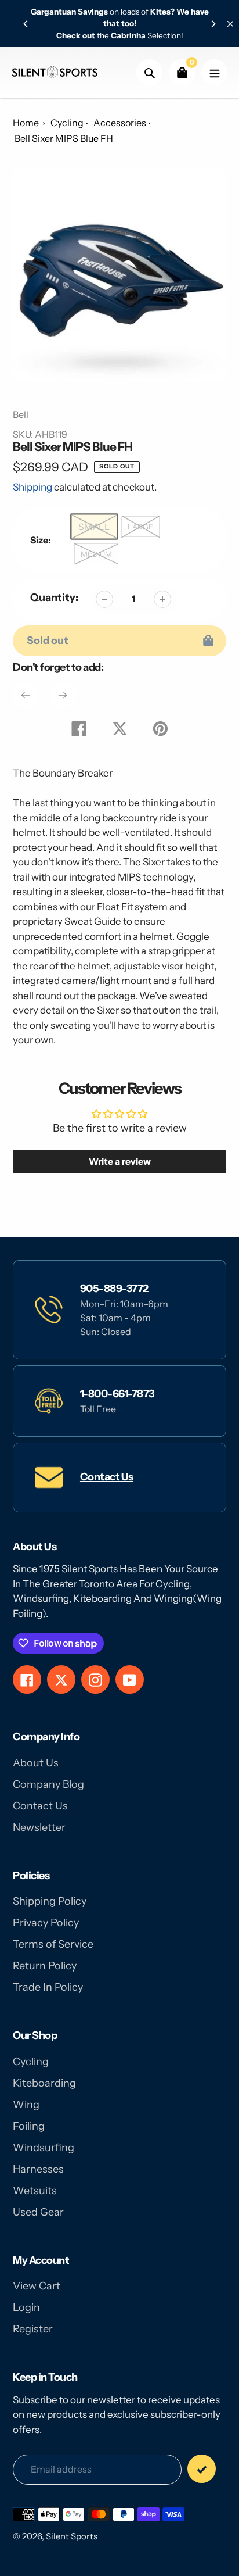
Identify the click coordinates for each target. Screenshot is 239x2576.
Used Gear (38, 2212)
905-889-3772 (114, 1289)
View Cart (37, 2286)
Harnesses (38, 2169)
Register (33, 2329)
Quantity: (54, 598)
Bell (21, 414)
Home (26, 123)
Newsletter (39, 1827)
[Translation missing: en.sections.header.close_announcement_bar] (230, 24)
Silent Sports (72, 2536)
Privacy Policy (46, 1923)
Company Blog (48, 1784)
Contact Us (107, 1477)
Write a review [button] (120, 1161)
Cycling (67, 123)
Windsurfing (44, 2148)
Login (26, 2307)
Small (95, 526)
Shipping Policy (50, 1901)
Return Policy (45, 1966)
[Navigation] (214, 72)
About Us (36, 1763)
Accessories (120, 123)
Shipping (32, 487)
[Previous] (26, 24)
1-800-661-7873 (117, 1394)
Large (140, 527)
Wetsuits (35, 2191)
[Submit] (202, 2469)
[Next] (213, 24)
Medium (96, 554)
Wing (26, 2105)
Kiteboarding (44, 2083)
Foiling (29, 2126)
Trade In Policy (48, 1987)
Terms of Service (53, 1944)
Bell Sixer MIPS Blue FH (64, 138)
